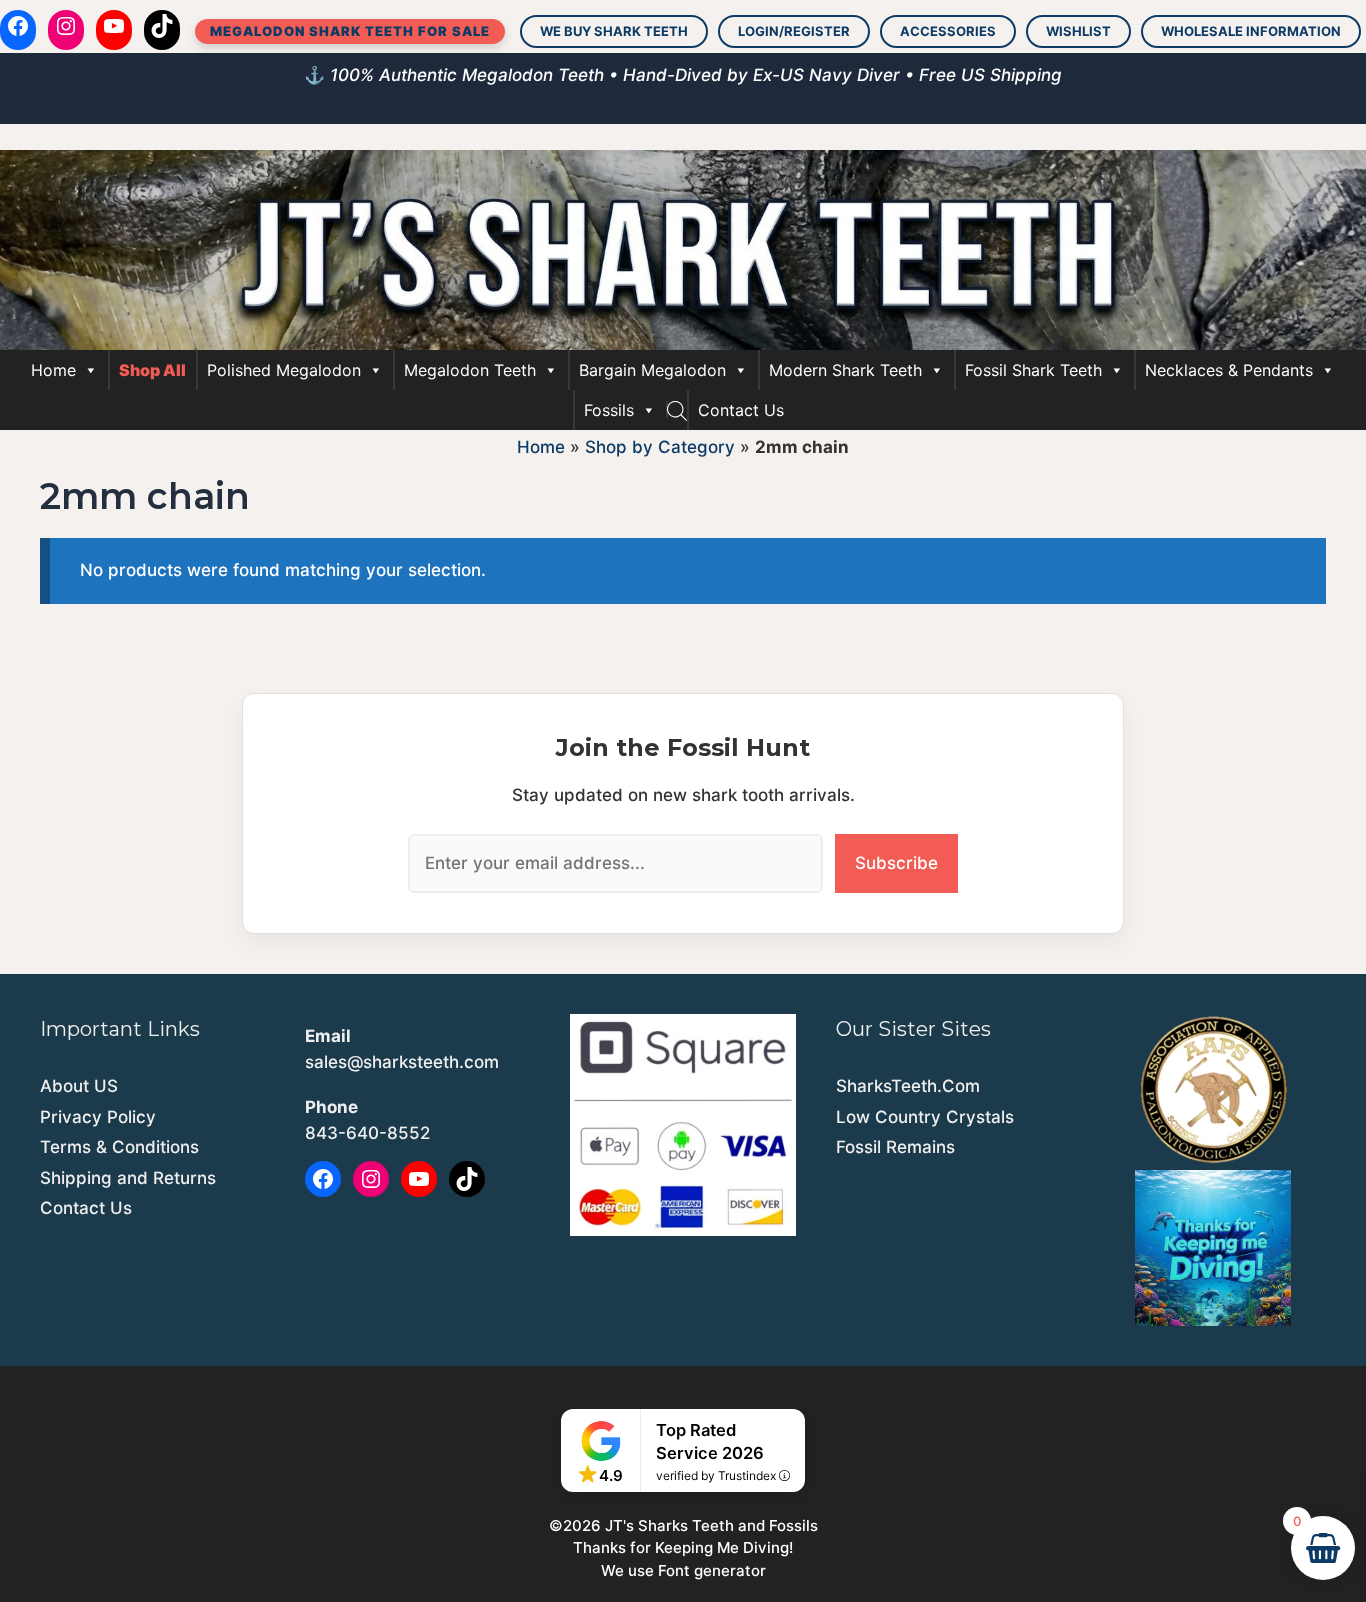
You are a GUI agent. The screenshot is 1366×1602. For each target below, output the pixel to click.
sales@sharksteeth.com (402, 1062)
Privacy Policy (98, 1117)
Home (53, 370)
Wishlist (1078, 31)
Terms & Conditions (119, 1147)
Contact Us (741, 410)
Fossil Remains (895, 1147)
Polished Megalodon (284, 370)
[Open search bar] (677, 410)
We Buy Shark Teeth (614, 31)
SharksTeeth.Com (908, 1086)
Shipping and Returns (128, 1178)
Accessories (948, 31)
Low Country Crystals (925, 1117)
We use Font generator (683, 1570)
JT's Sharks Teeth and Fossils (711, 1525)
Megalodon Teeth (470, 370)
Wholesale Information (1251, 31)
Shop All (152, 370)
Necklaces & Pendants (1229, 370)
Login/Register (794, 31)
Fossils (609, 410)
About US (79, 1086)
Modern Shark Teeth (845, 370)
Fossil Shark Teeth (1033, 370)
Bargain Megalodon (652, 370)
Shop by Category (660, 447)
